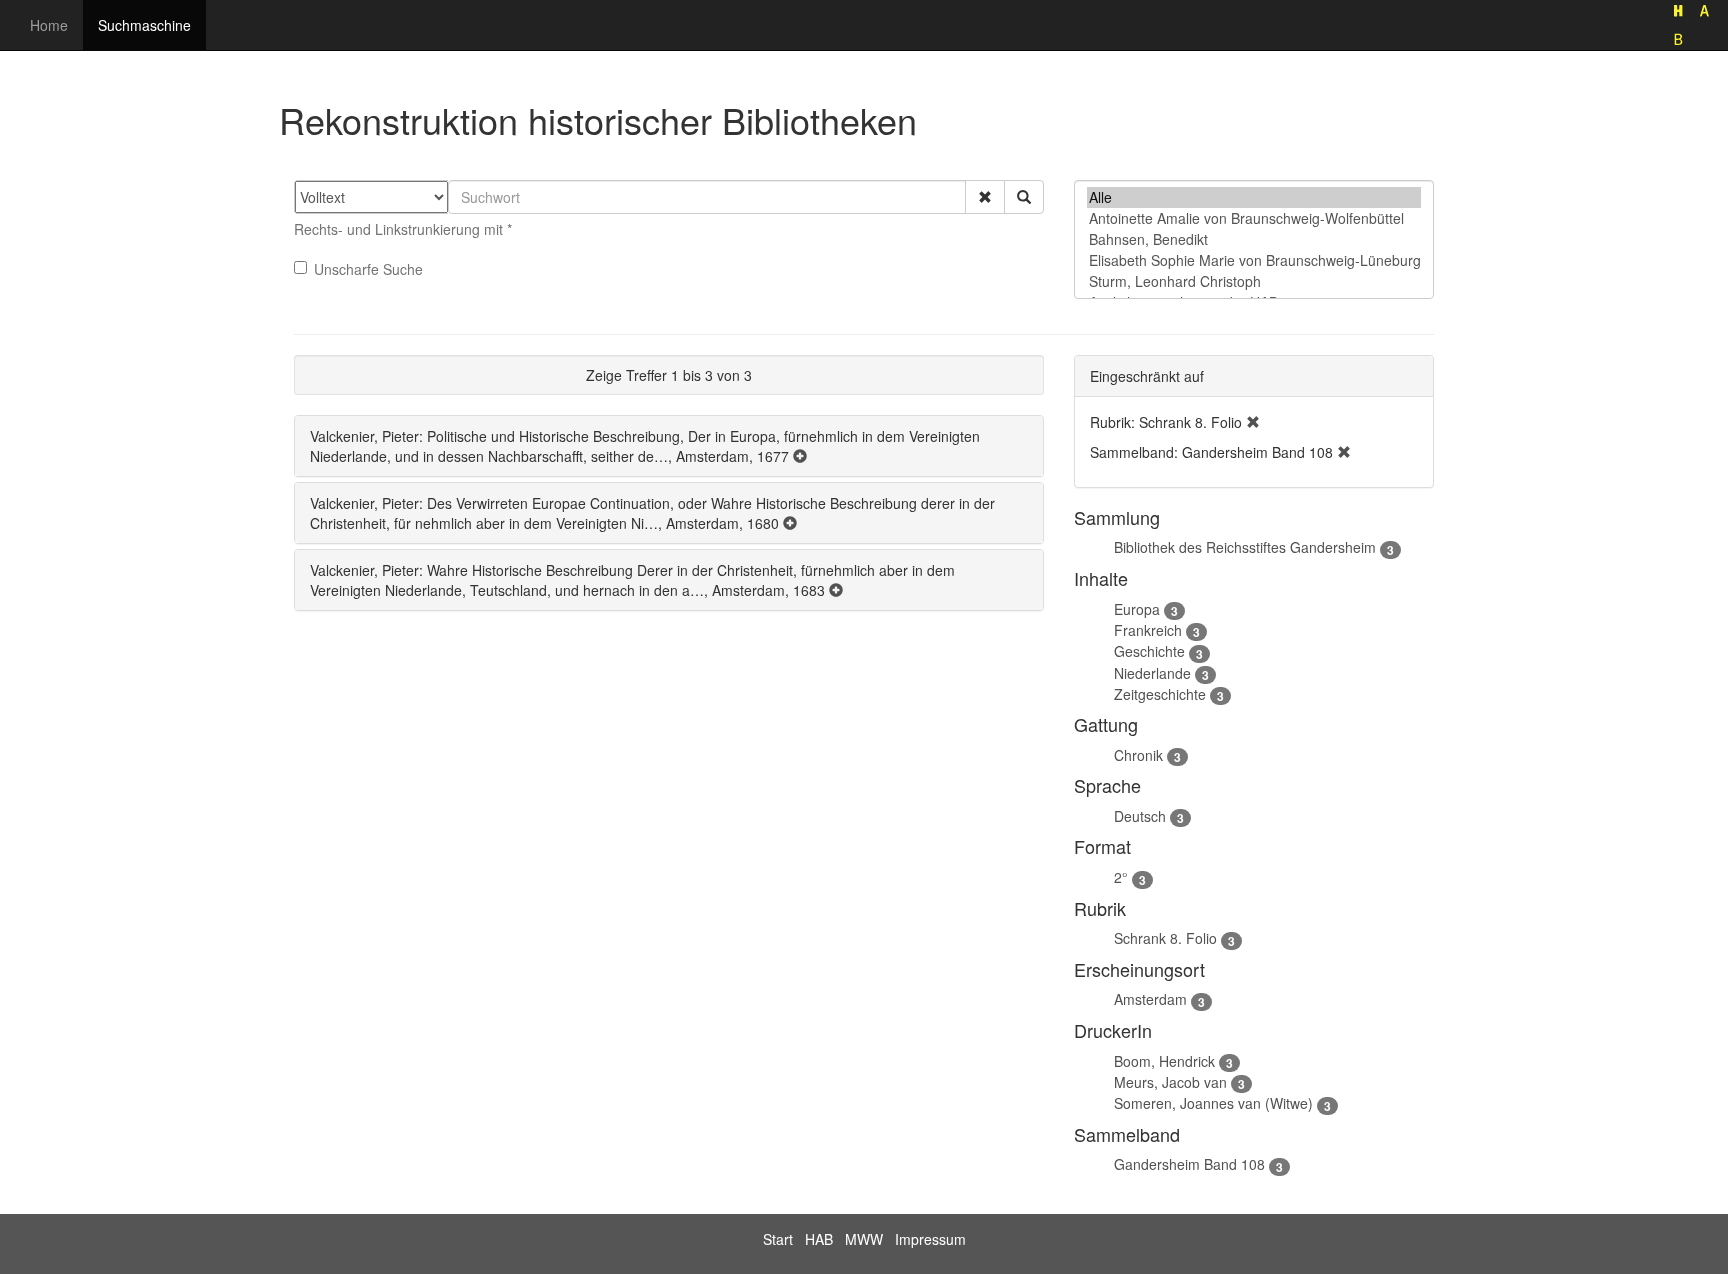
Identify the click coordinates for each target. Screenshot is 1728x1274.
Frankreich (1148, 630)
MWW (864, 1239)
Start (778, 1239)
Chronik (1138, 755)
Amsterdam (1150, 999)
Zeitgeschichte (1160, 694)
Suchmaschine (144, 25)
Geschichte (1149, 651)
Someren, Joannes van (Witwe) (1213, 1103)
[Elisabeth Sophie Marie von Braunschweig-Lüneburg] (1254, 260)
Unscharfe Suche (368, 269)
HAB (819, 1239)
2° (1121, 877)
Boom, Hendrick (1164, 1061)
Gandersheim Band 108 (1189, 1164)
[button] (985, 197)
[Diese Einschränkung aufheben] (1253, 422)
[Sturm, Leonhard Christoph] (1254, 281)
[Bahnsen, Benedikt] (1254, 239)
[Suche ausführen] (1024, 197)
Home (49, 25)
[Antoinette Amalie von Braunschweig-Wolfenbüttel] (1254, 218)
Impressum (930, 1239)
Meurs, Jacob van (1170, 1082)
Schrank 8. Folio (1165, 938)
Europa (1137, 609)
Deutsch (1140, 816)
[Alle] (1254, 197)
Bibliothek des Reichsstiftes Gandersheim (1245, 547)
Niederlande (1152, 673)
